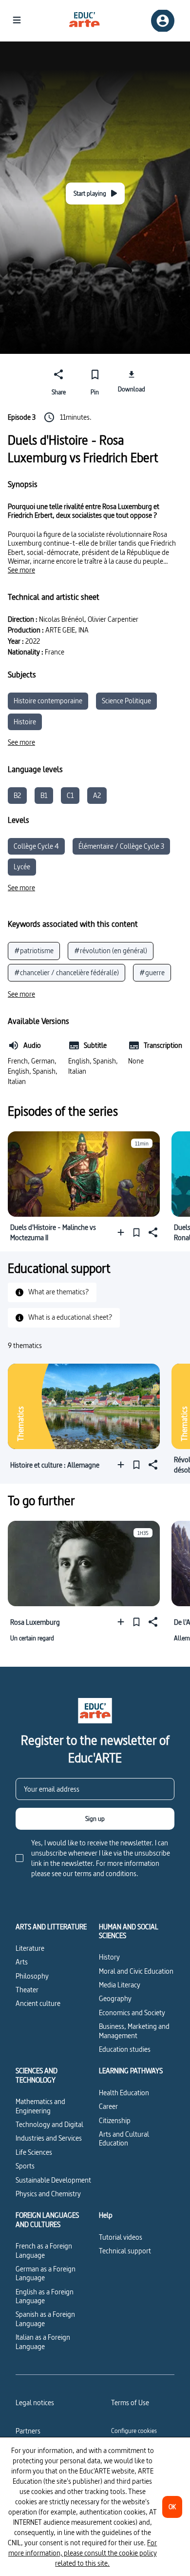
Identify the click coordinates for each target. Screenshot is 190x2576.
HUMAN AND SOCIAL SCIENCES (129, 1932)
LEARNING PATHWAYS (131, 2071)
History (109, 1957)
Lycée (22, 867)
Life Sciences (34, 2152)
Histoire (25, 722)
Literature (30, 1948)
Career (108, 2106)
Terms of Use (130, 2402)
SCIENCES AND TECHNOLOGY (37, 2075)
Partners (28, 2431)
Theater (27, 1990)
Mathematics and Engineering (40, 2106)
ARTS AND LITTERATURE (51, 1927)
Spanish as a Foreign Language (45, 2319)
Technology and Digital (49, 2124)
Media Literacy (120, 1985)
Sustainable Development (53, 2180)
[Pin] (136, 1233)
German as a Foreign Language (46, 2273)
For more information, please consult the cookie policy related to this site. (83, 2553)
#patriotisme (34, 951)
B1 (44, 795)
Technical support (125, 2251)
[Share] (152, 1233)
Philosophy (32, 1976)
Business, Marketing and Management (134, 2031)
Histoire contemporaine (48, 701)
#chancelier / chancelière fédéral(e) (66, 972)
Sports (25, 2166)
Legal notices (35, 2402)
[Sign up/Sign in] (163, 21)
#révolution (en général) (111, 951)
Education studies (125, 2049)
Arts (22, 1962)
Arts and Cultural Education (124, 2138)
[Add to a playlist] (123, 1233)
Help (106, 2215)
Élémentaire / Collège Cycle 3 (121, 846)
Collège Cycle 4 (36, 846)
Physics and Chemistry (48, 2194)
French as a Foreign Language (44, 2250)
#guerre (152, 972)
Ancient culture (38, 2003)
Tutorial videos (121, 2237)
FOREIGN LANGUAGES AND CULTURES (47, 2220)
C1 (70, 795)
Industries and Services (49, 2138)
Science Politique (126, 701)
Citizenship (115, 2120)
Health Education (124, 2093)
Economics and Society (132, 2013)
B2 (17, 795)
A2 (97, 795)
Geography (115, 1998)
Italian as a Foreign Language (43, 2341)
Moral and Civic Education (136, 1971)
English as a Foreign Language (45, 2296)
